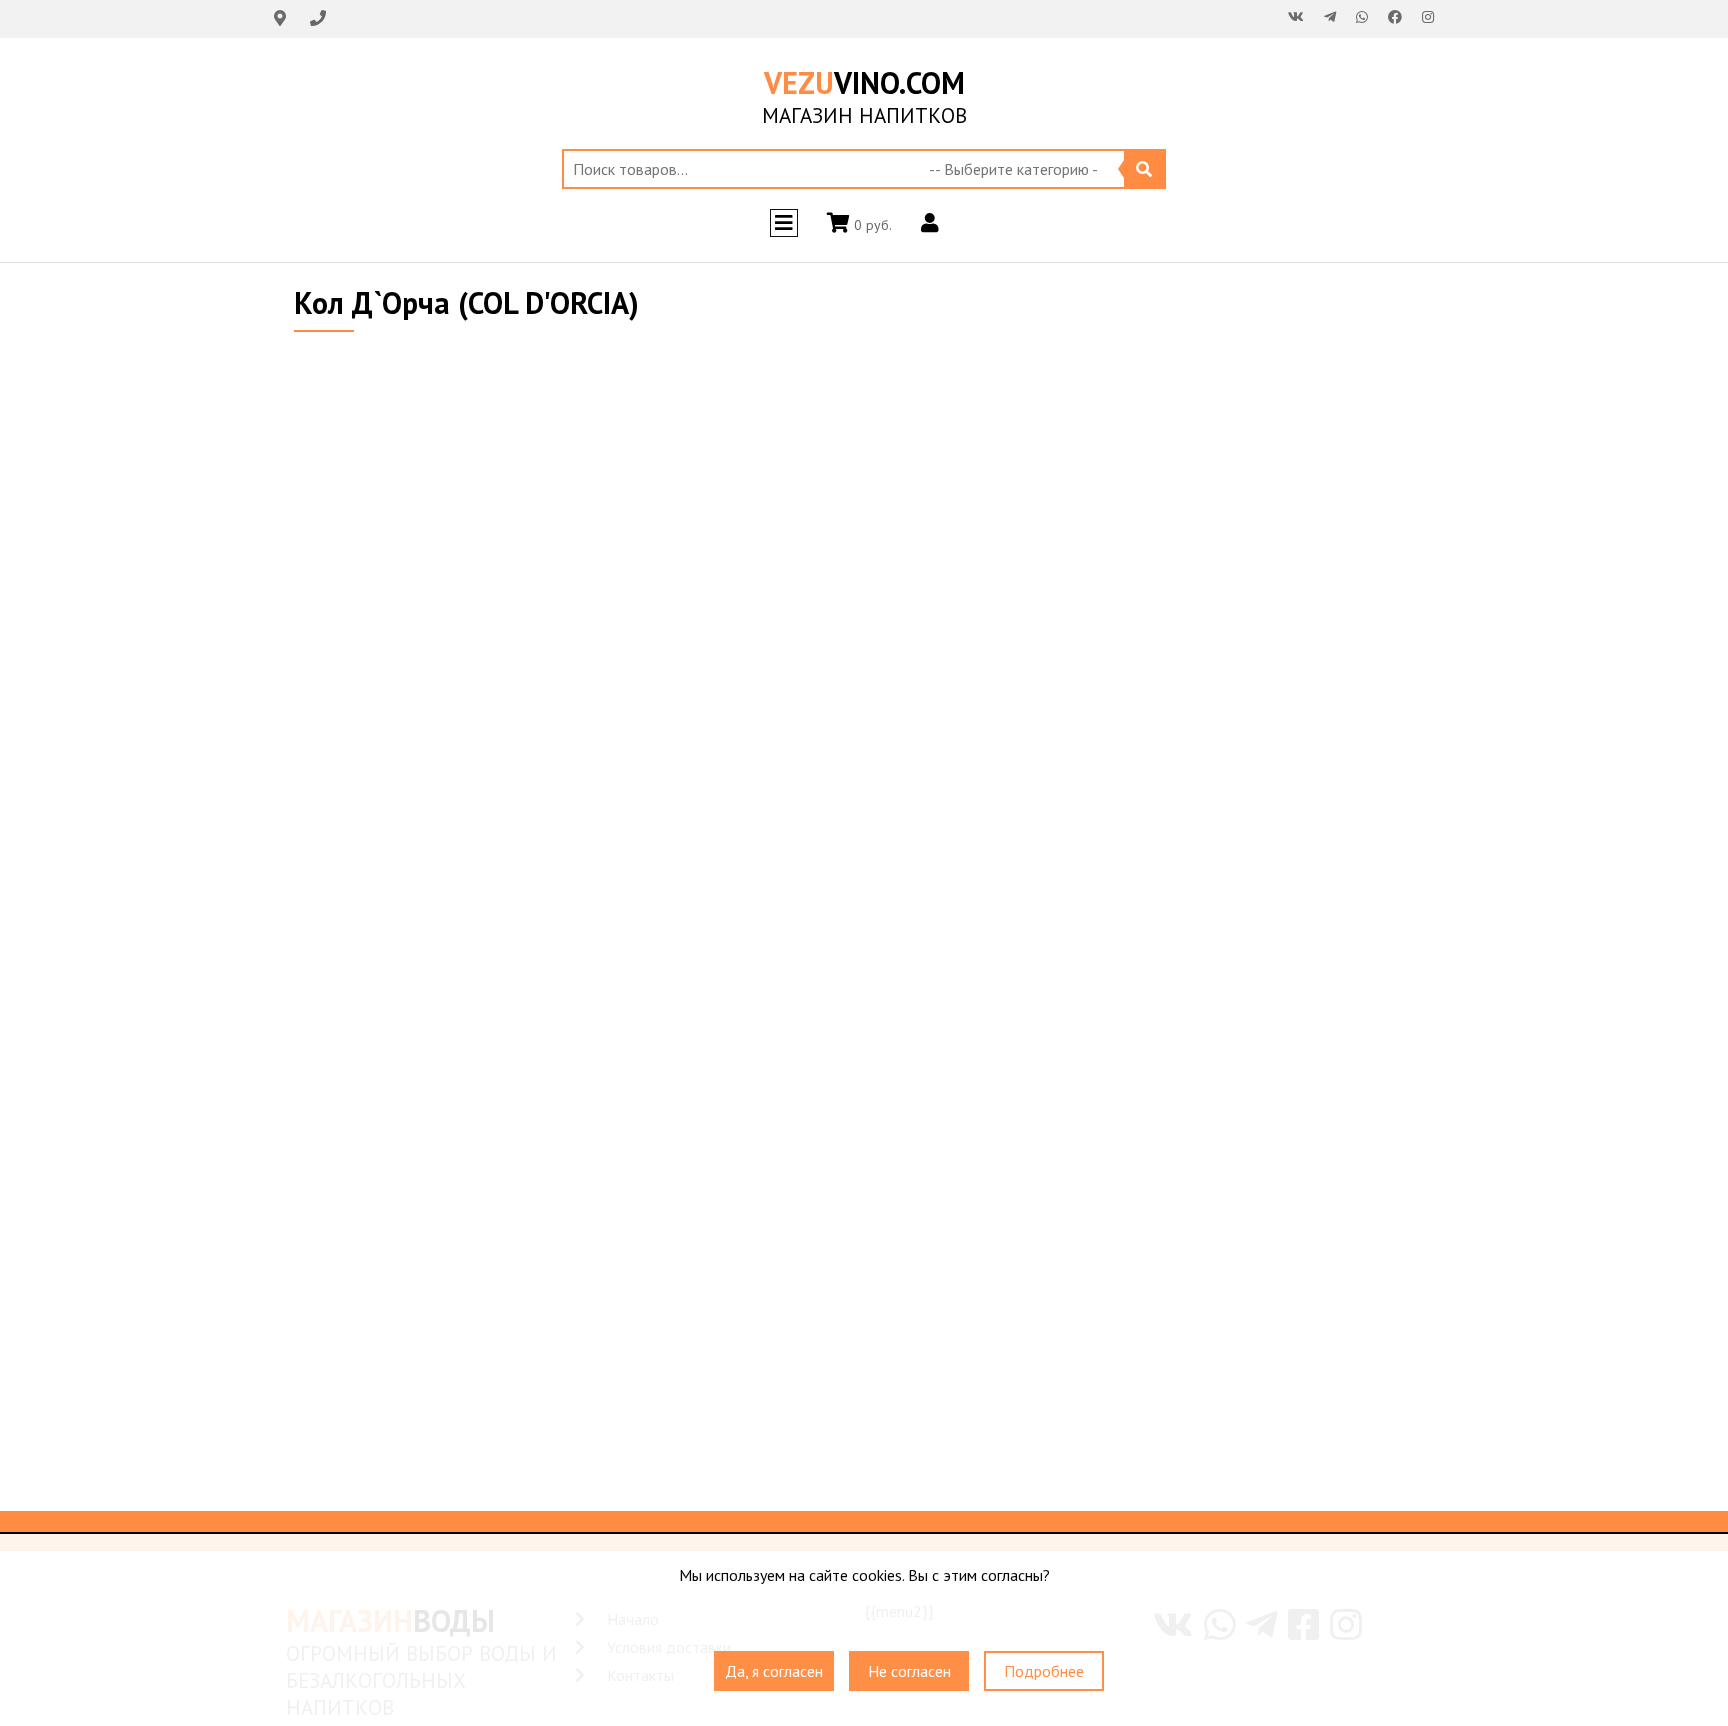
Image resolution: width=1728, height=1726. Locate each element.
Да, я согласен (774, 1671)
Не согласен (909, 1671)
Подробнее (1044, 1671)
